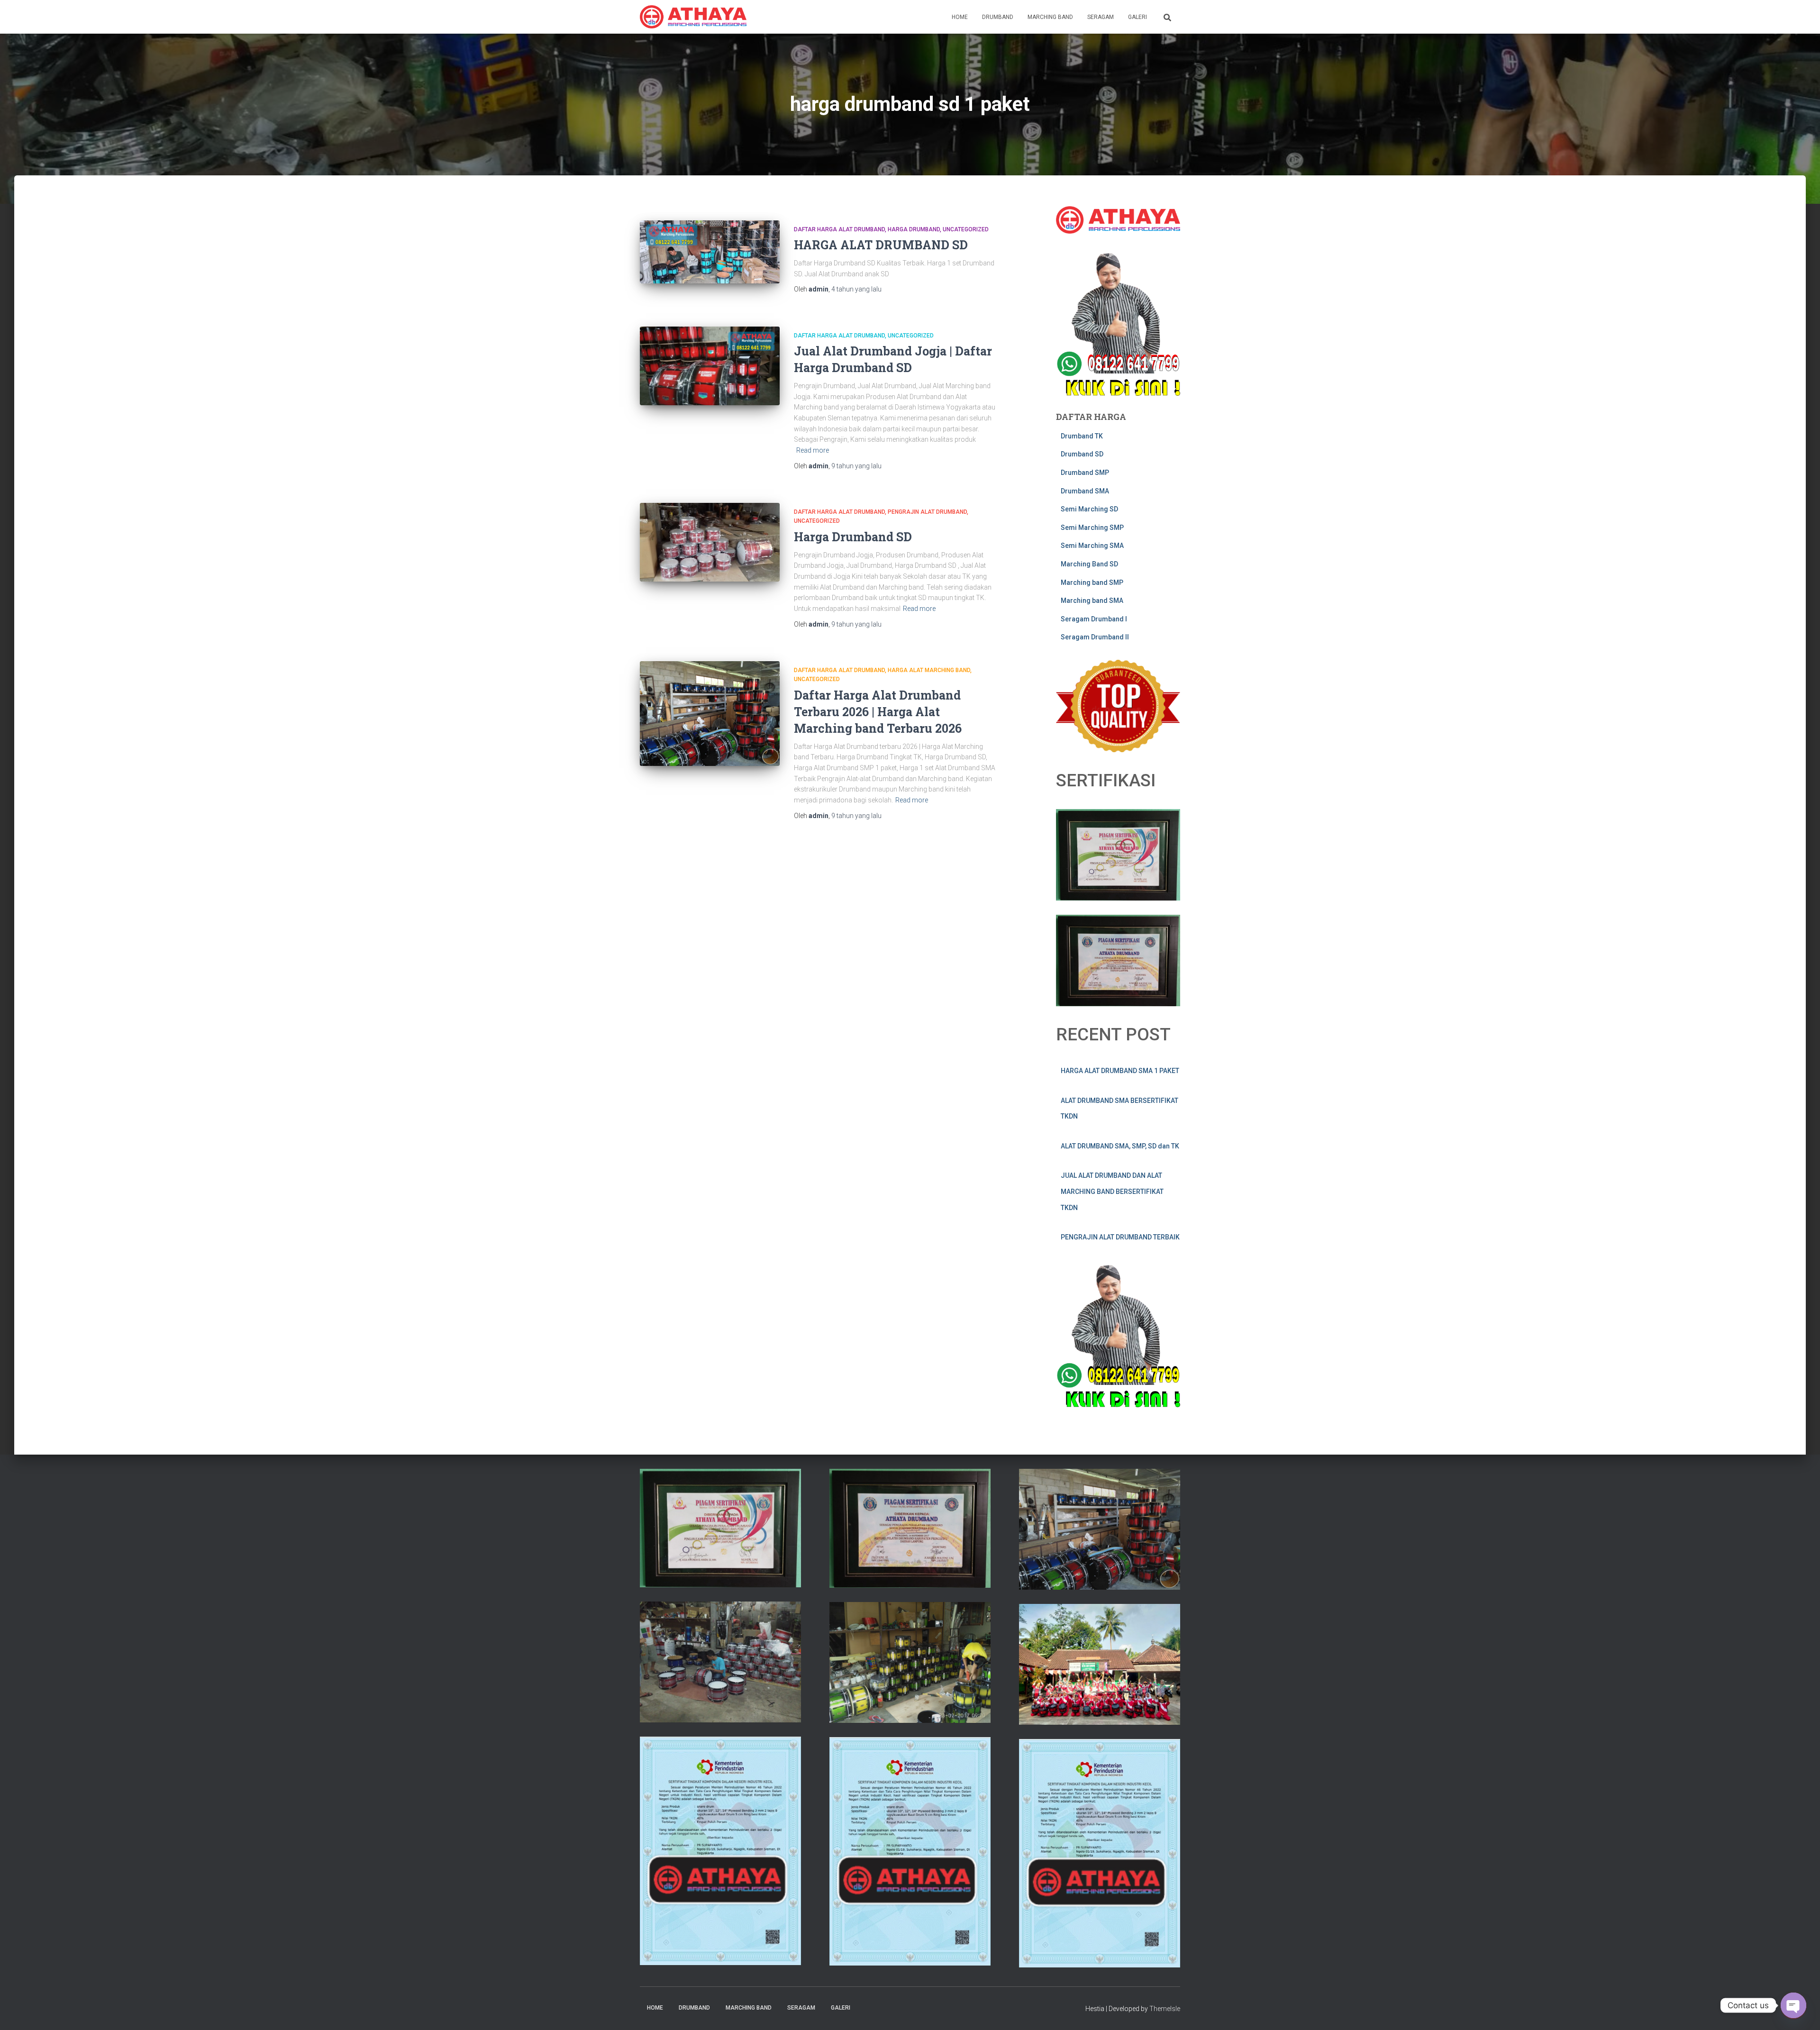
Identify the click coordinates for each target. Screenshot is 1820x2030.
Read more (813, 450)
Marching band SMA (1092, 601)
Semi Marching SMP (1092, 528)
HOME (960, 17)
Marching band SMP (1092, 583)
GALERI (1137, 17)
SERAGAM (1101, 17)
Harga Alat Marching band (929, 670)
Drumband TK (1082, 436)
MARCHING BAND (1050, 17)
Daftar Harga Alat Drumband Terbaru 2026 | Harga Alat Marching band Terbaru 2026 (878, 712)
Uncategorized (966, 229)
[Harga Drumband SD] (710, 542)
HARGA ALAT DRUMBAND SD (881, 245)
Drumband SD (1082, 454)
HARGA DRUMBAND (914, 229)
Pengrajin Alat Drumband (927, 512)
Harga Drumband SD (853, 537)
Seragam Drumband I (1094, 619)
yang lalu (856, 289)
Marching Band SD (1089, 564)
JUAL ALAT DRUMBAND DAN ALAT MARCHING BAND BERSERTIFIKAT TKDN (1112, 1191)
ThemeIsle (1165, 2009)
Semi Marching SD (1089, 509)
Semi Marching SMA (1092, 546)
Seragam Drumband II (1095, 637)
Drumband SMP (1085, 473)
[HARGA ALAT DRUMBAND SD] (710, 252)
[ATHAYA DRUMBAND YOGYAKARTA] (693, 17)
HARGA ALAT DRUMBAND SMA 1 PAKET (1120, 1071)
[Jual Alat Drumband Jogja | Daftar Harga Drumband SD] (710, 366)
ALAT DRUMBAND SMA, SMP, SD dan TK (1120, 1146)
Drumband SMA (1085, 491)
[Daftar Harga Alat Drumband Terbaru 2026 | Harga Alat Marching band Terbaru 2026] (710, 714)
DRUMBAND (998, 17)
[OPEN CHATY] (1793, 2005)
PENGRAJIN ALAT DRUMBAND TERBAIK (1120, 1237)
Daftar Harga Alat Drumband (839, 229)
